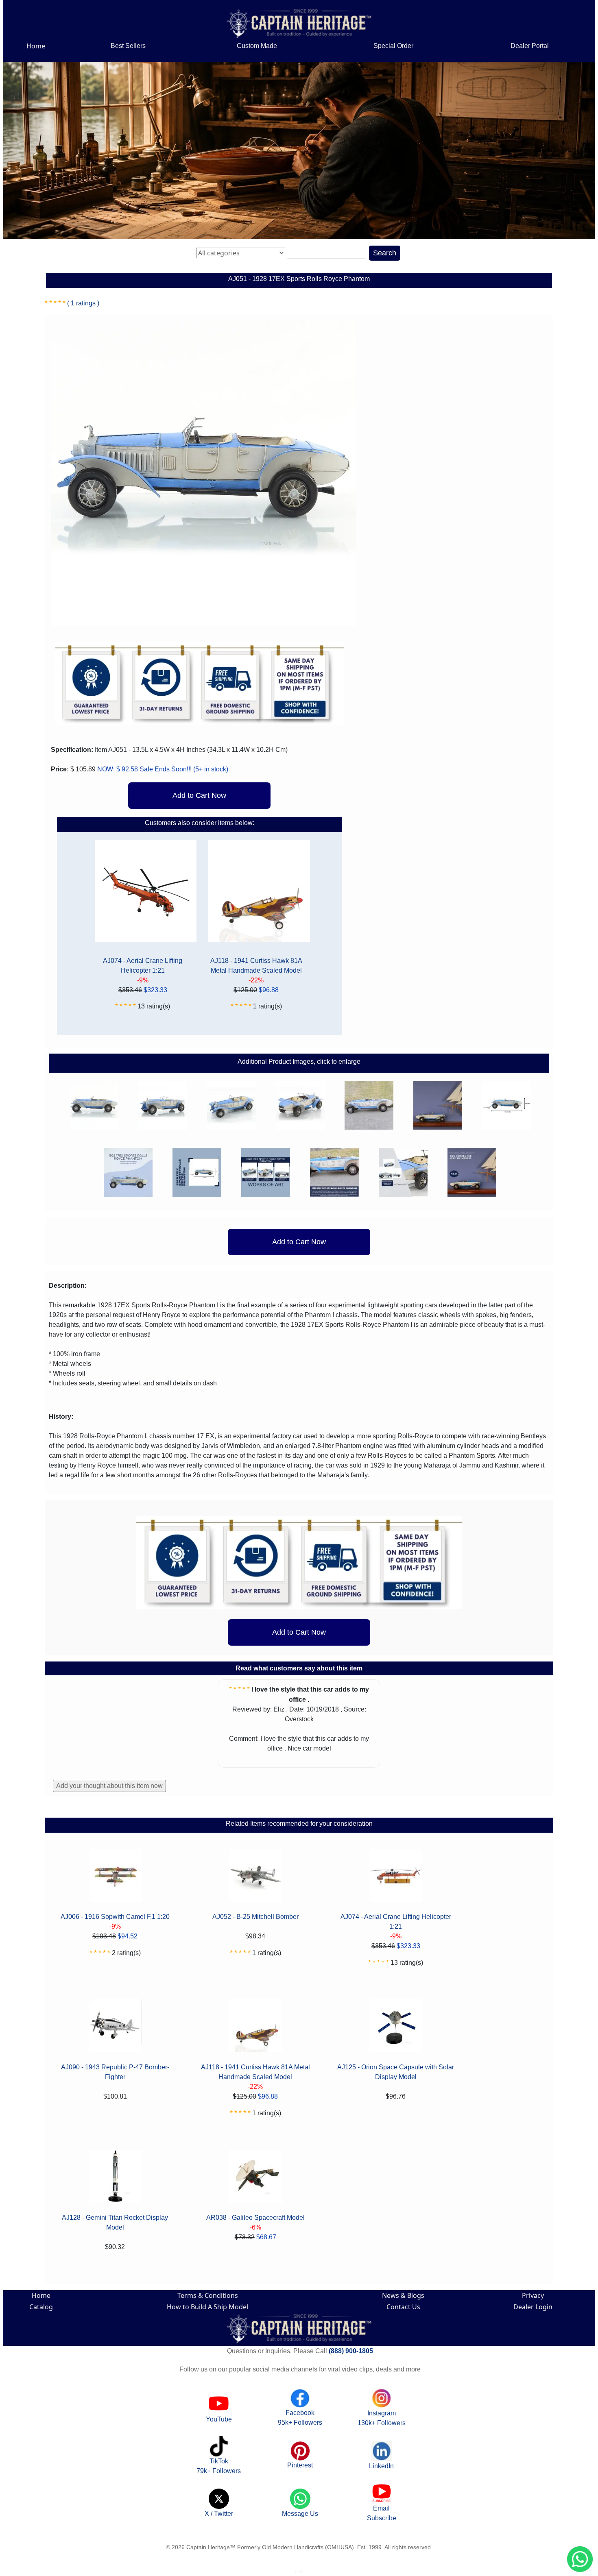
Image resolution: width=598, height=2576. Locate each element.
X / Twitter (219, 2514)
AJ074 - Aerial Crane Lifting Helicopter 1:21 (143, 966)
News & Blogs (403, 2295)
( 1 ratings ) (83, 303)
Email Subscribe (382, 2513)
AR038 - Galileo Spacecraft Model (255, 2218)
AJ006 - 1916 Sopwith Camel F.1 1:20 (115, 1917)
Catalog (41, 2307)
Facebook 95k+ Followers (300, 2418)
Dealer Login (533, 2307)
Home (36, 46)
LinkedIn (381, 2466)
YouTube (219, 2419)
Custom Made (257, 46)
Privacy (533, 2295)
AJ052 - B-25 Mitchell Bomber (255, 1917)
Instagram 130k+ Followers (382, 2418)
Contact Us (403, 2307)
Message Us (300, 2514)
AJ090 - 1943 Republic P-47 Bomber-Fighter (115, 2072)
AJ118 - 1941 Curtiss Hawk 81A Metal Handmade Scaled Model (256, 966)
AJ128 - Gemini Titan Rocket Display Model (115, 2222)
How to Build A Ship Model (207, 2307)
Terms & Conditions (208, 2295)
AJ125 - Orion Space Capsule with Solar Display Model (396, 2072)
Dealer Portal (530, 46)
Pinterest (300, 2465)
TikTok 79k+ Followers (219, 2466)
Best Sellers (128, 46)
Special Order (393, 46)
